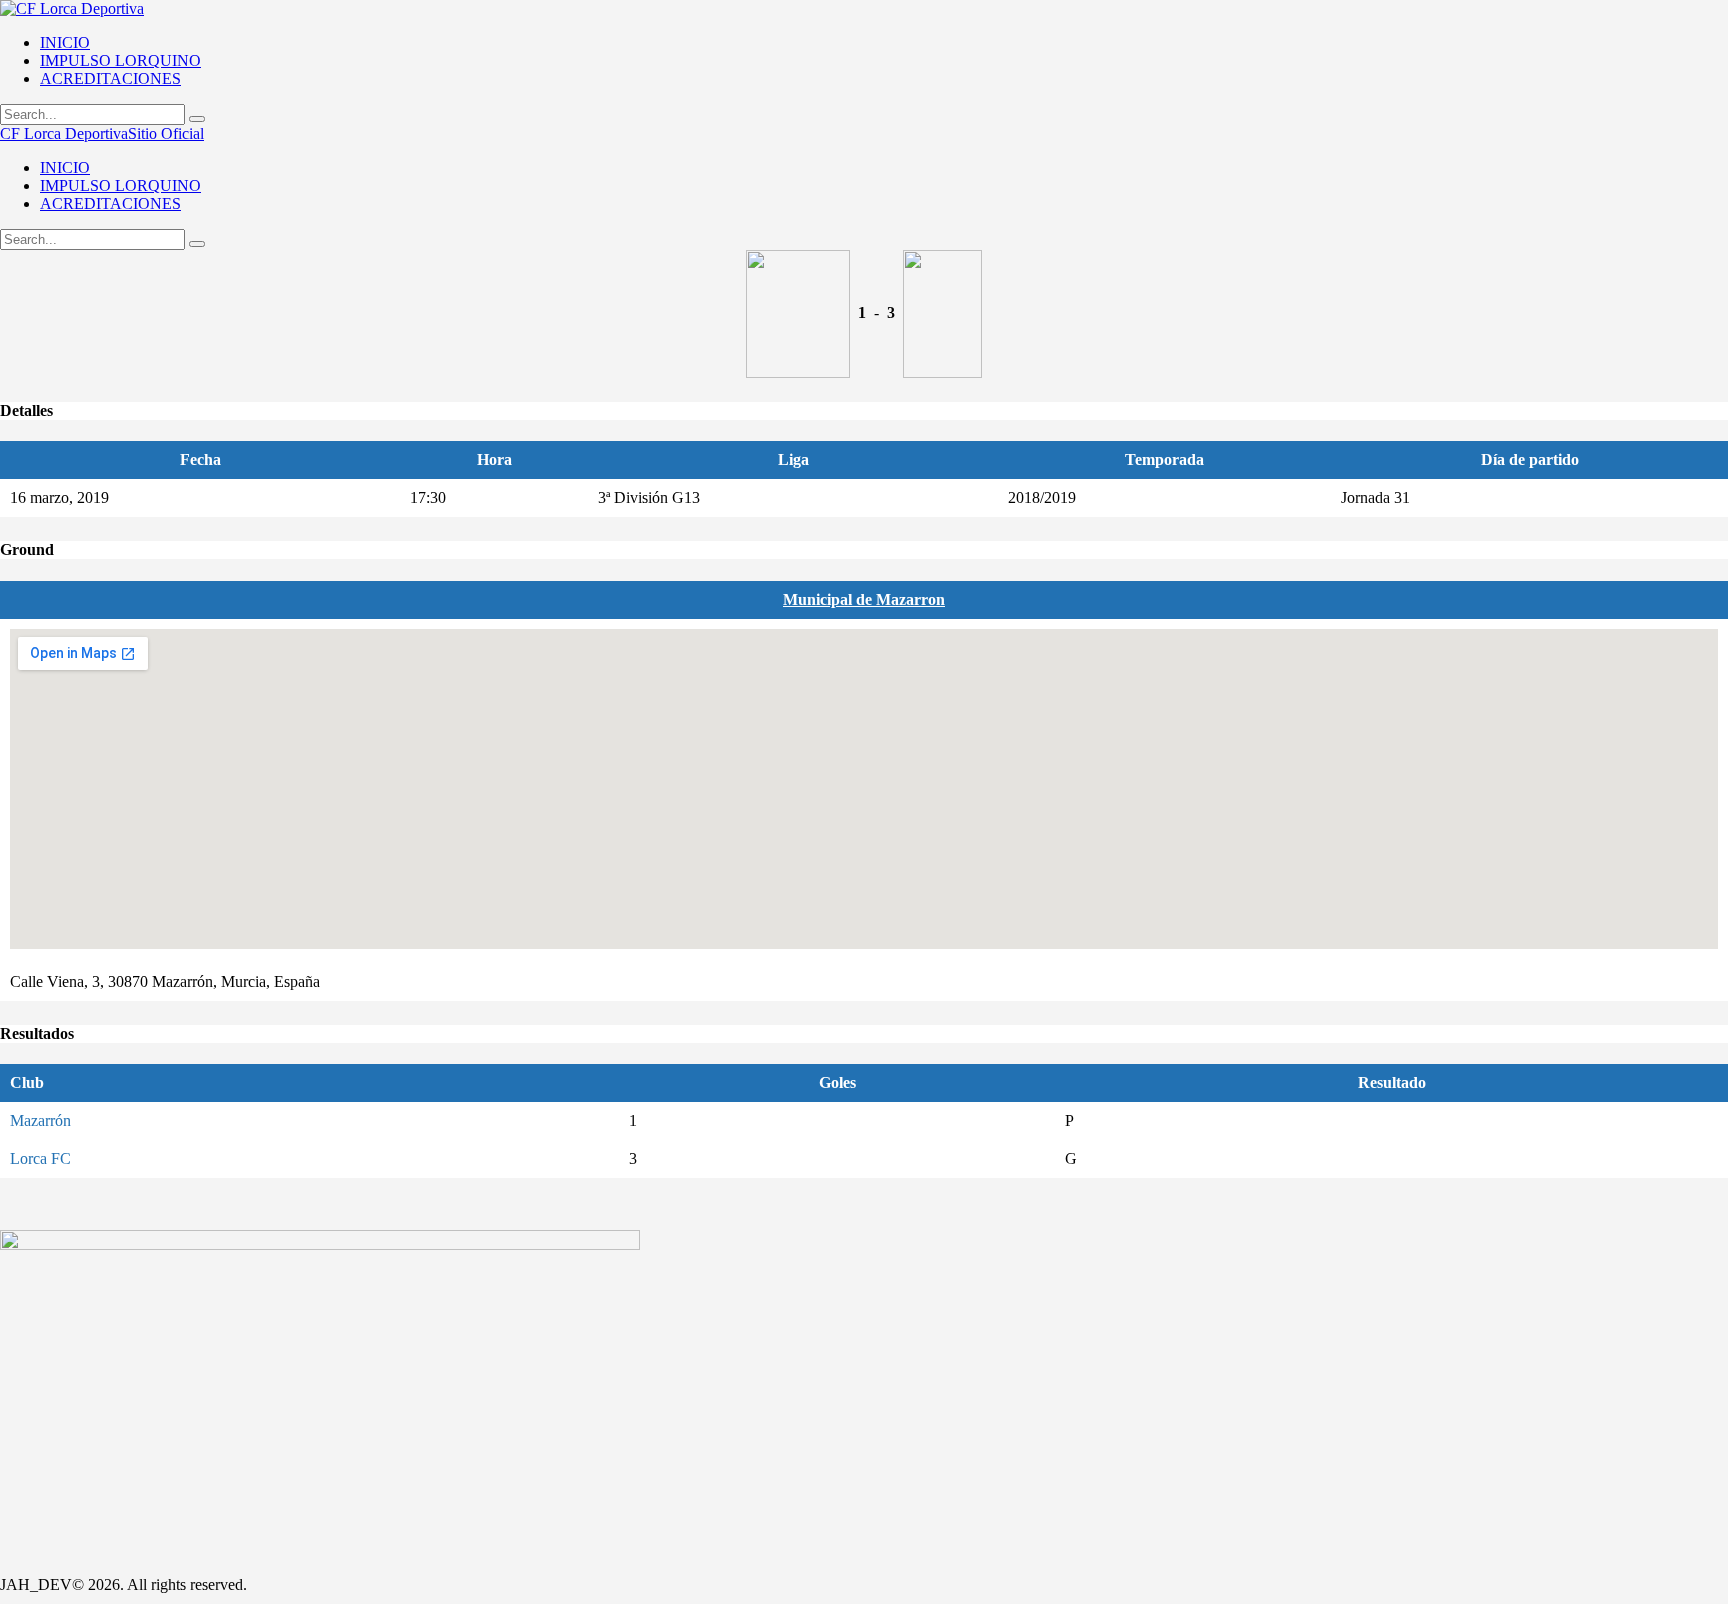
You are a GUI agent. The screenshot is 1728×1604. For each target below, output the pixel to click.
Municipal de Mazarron (864, 599)
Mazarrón (40, 1120)
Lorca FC (40, 1158)
